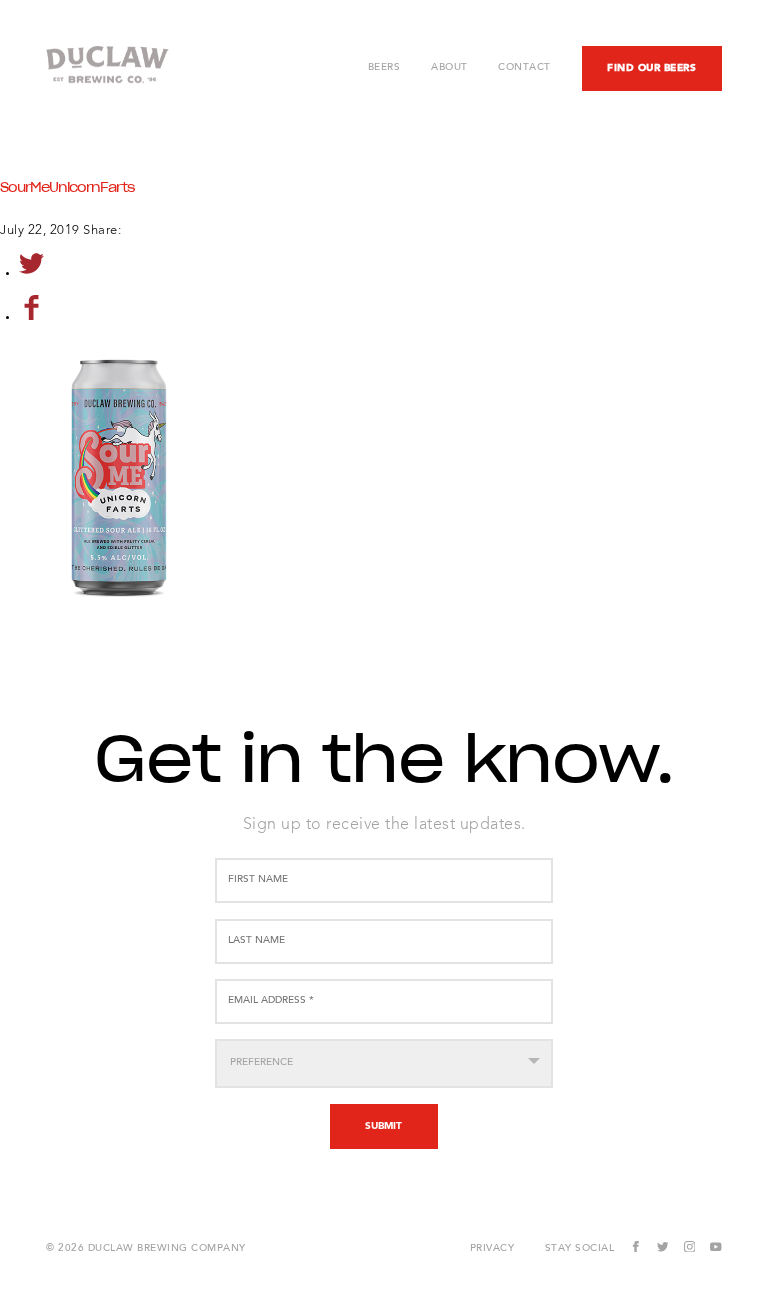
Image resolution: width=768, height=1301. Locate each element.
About (449, 68)
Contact (524, 68)
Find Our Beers (651, 68)
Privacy (492, 1248)
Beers (384, 68)
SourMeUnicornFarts (67, 188)
